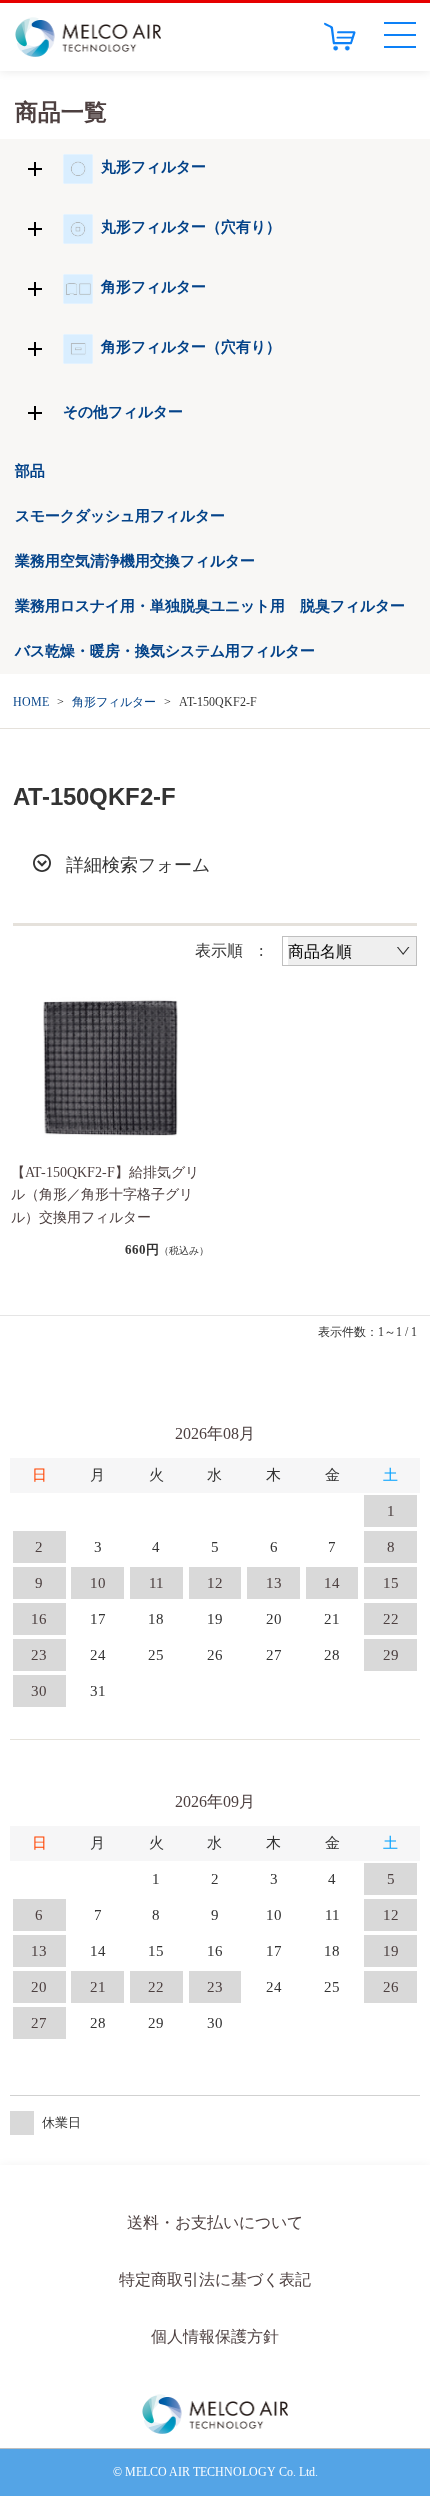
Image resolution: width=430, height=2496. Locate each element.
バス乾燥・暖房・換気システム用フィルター (165, 651)
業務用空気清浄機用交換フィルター (135, 561)
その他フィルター (123, 412)
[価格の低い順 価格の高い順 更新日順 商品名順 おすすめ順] (349, 951)
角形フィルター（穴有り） (191, 347)
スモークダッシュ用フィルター (120, 516)
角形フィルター (153, 287)
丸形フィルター (153, 167)
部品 (30, 471)
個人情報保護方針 (215, 2336)
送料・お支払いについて (215, 2222)
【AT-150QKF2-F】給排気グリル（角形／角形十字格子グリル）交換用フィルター (105, 1195)
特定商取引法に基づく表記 (215, 2279)
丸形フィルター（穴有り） (191, 227)
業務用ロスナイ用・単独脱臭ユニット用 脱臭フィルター (210, 606)
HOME (31, 702)
